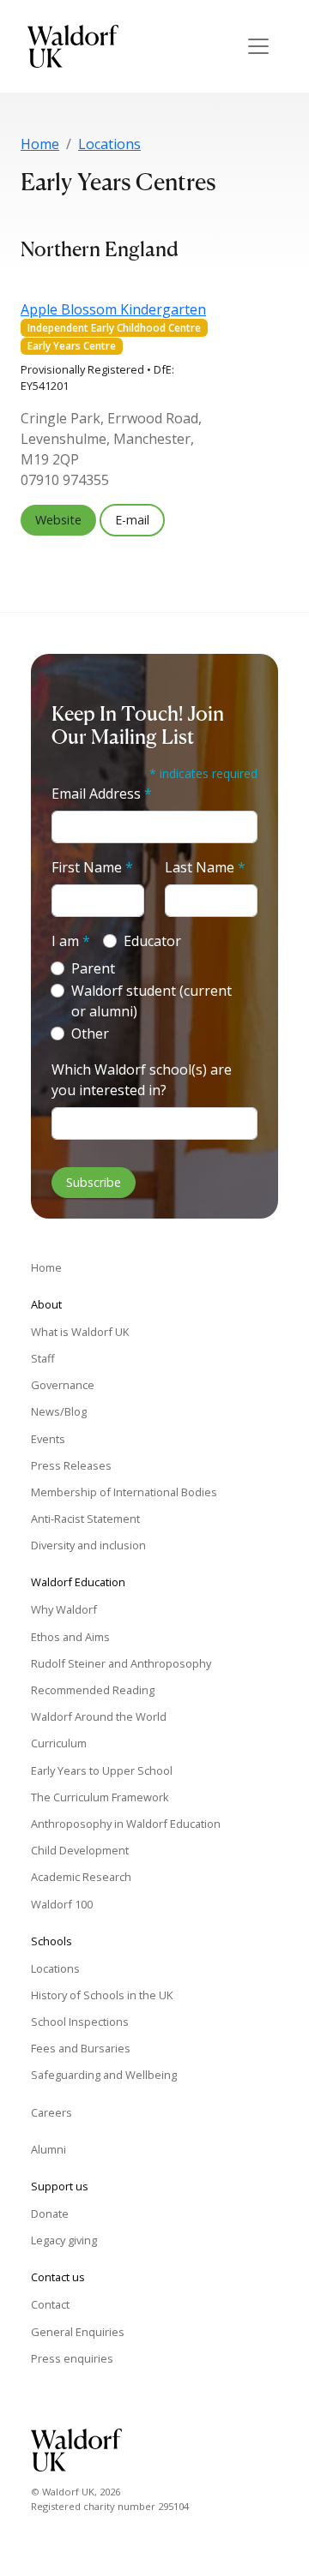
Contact (50, 2304)
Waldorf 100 (62, 1904)
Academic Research (81, 1877)
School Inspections (80, 2022)
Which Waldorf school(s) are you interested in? (142, 1080)
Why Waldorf (64, 1609)
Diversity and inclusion (88, 1545)
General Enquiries (78, 2332)
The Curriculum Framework (100, 1797)
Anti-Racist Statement (85, 1519)
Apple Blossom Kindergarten (113, 309)
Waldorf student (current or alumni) (151, 1001)
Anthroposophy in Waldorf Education (126, 1824)
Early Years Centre (72, 346)
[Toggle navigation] (258, 46)
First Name (92, 867)
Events (48, 1439)
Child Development (80, 1850)
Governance (63, 1385)
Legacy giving (64, 2240)
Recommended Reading (93, 1690)
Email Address (102, 794)
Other (90, 1033)
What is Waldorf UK (80, 1332)
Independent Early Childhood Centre (114, 328)
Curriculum (59, 1743)
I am (71, 941)
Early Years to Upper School (102, 1770)
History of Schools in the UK (102, 1995)
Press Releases (71, 1465)
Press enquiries (72, 2358)
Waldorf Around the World (99, 1716)
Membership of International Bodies (124, 1492)
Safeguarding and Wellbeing (104, 2075)
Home (40, 144)
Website (58, 520)
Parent (93, 968)
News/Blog (59, 1411)
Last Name (205, 867)
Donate (50, 2214)
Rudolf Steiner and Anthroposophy (121, 1663)
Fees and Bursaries (81, 2048)
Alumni (48, 2149)
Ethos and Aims (70, 1637)
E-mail (132, 520)
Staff (43, 1358)
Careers (51, 2112)
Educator (152, 941)
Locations (109, 144)
